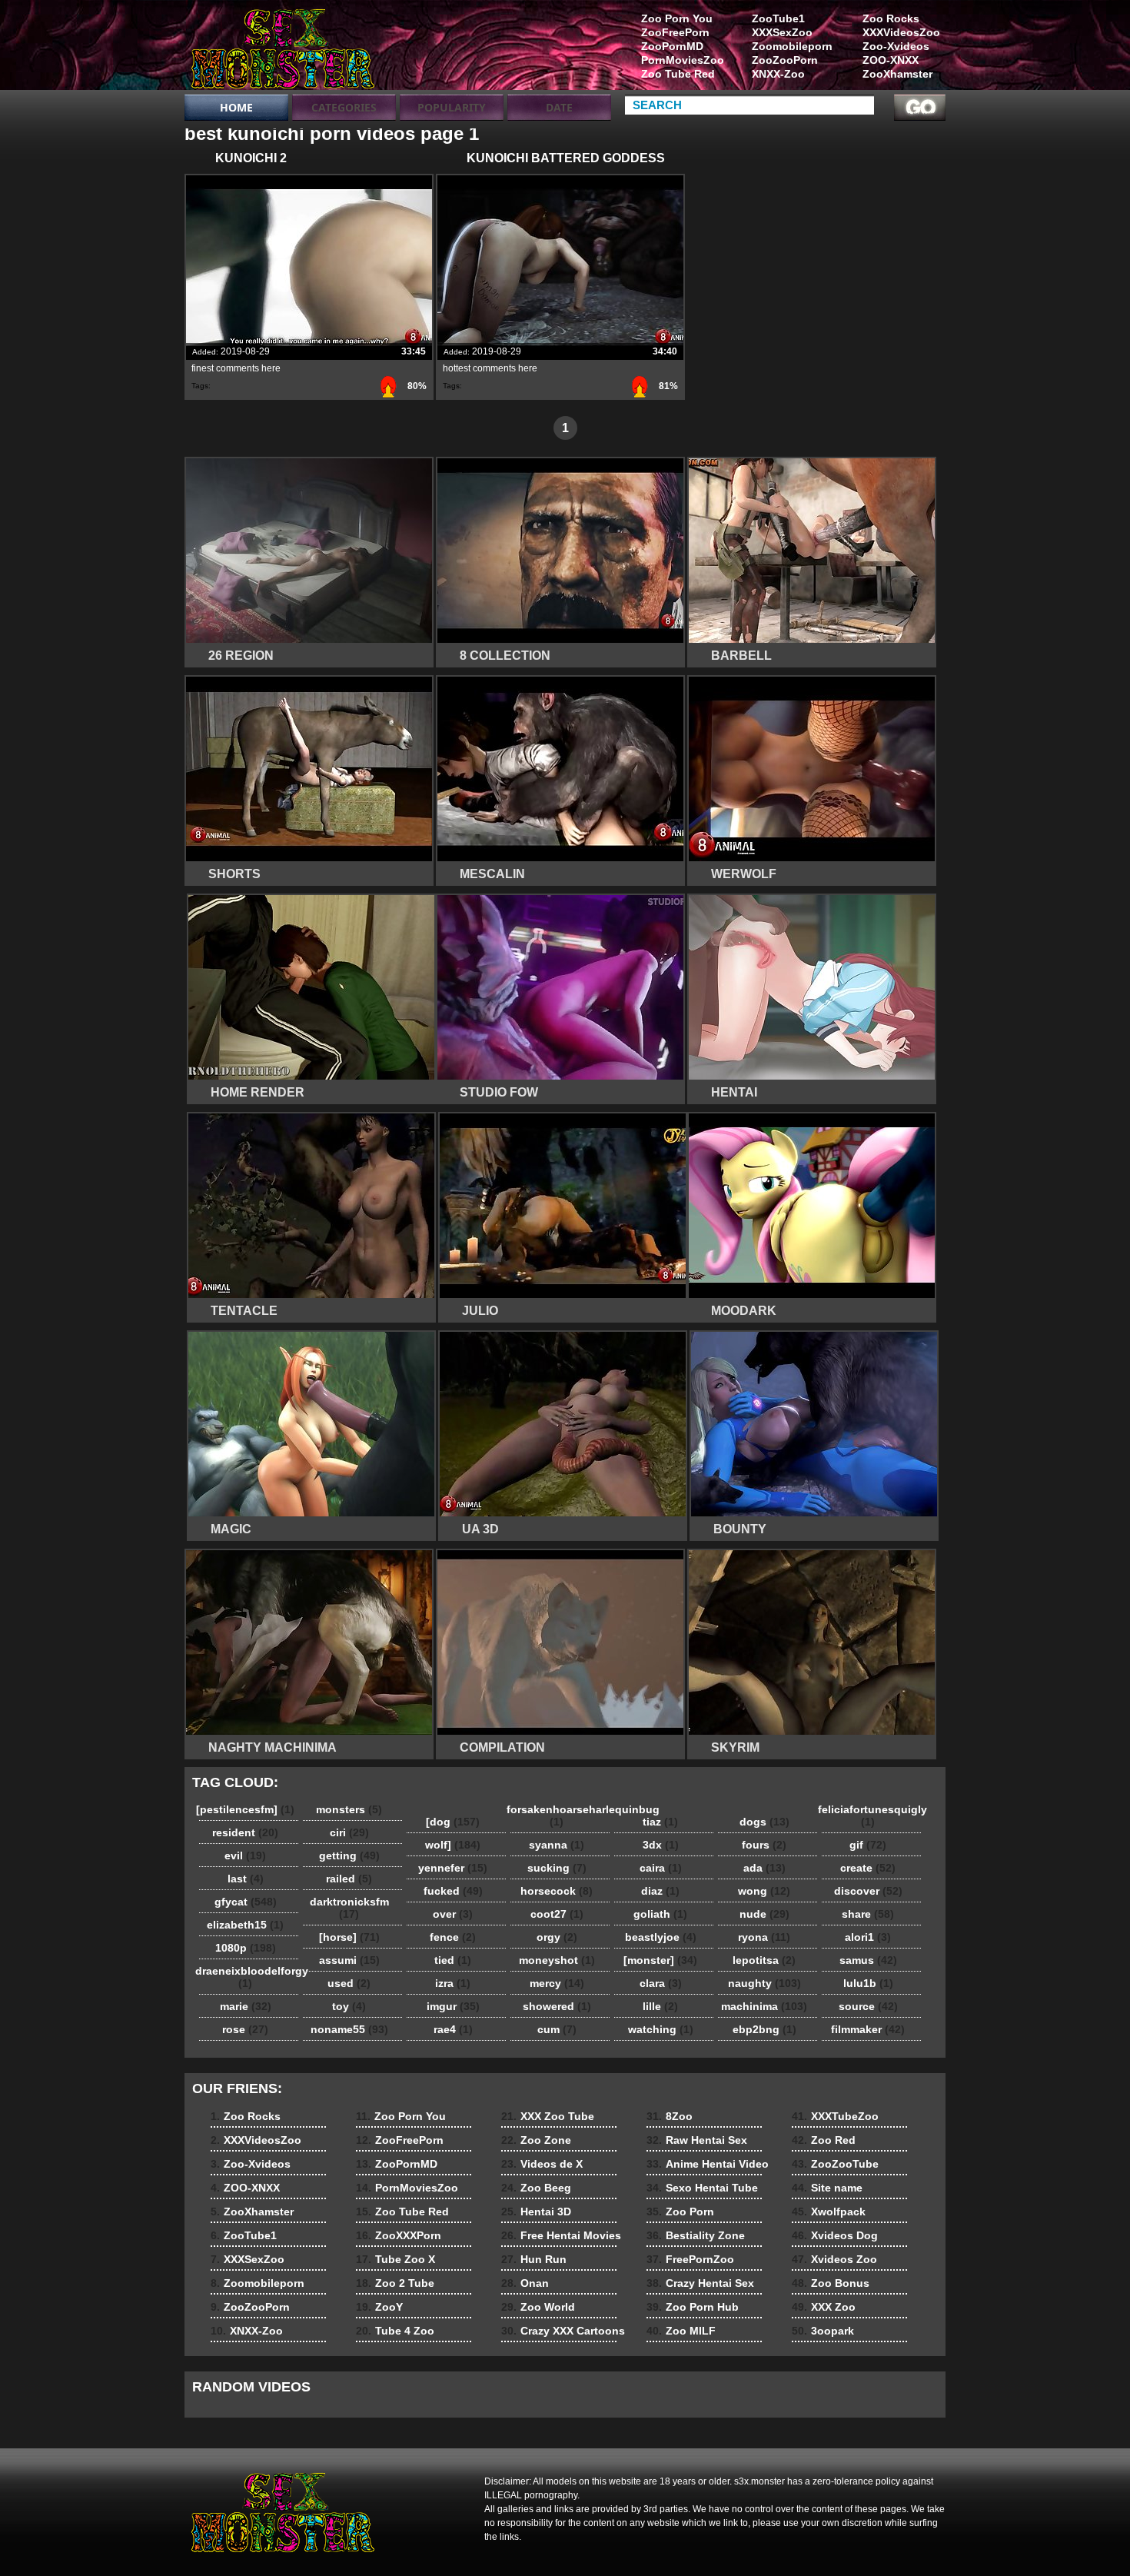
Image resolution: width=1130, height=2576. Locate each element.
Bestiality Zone (696, 2235)
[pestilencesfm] (245, 1809)
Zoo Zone (536, 2140)
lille (660, 2006)
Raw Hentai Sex (697, 2140)
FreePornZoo (690, 2259)
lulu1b (868, 1983)
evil (245, 1855)
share (868, 1914)
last (246, 1879)
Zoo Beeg (536, 2188)
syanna (557, 1845)
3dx (661, 1845)
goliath (660, 1914)
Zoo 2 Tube (395, 2283)
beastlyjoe (661, 1937)
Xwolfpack (829, 2212)
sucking (557, 1868)
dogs (764, 1822)
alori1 (868, 1937)
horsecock (557, 1891)
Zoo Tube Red (678, 74)
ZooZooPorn (785, 60)
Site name (827, 2188)
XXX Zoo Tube (548, 2116)
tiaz (660, 1822)
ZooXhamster (897, 74)
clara (661, 1983)
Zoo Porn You (677, 18)
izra (453, 1983)
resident (245, 1832)
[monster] (660, 1960)
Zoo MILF (681, 2331)
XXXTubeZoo (835, 2116)
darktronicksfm (349, 1908)
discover (868, 1891)
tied (453, 1960)
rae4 (453, 2029)
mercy (557, 1983)
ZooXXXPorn (399, 2235)
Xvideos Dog (835, 2235)
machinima (764, 2006)
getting (349, 1855)
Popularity (452, 107)
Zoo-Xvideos (896, 46)
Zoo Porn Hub (693, 2307)
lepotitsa (764, 1960)
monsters (349, 1809)
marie (246, 2006)
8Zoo (670, 2116)
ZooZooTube (835, 2164)
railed (349, 1879)
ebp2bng (764, 2029)
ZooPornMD (672, 46)
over (453, 1914)
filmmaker (868, 2029)
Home (236, 107)
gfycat (246, 1902)
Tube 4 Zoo (395, 2331)
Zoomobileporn (792, 46)
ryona (764, 1937)
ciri (349, 1832)
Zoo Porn (680, 2212)
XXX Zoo (824, 2307)
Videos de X (542, 2164)
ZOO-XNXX (891, 60)
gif (868, 1845)
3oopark (823, 2331)
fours (764, 1845)
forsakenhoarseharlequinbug (560, 1816)
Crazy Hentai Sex (700, 2283)
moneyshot (557, 1960)
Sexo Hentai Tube (702, 2188)
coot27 (557, 1914)
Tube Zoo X (395, 2259)
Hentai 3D (536, 2212)
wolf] (453, 1845)
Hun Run (534, 2259)
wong (764, 1891)
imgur (453, 2006)
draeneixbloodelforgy (249, 1977)
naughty (764, 1983)
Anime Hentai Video (708, 2164)
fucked (453, 1891)
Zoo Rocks (891, 18)
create (868, 1868)
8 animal (282, 48)
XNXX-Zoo (778, 74)
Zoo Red (824, 2140)
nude (764, 1914)
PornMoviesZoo (683, 60)
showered (557, 2006)
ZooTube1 (778, 18)
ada (764, 1868)
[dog (453, 1822)
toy (349, 2006)
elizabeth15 (245, 1925)
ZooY (379, 2307)
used (349, 1983)
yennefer (453, 1868)
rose (245, 2029)
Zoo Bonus (831, 2283)
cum (557, 2029)
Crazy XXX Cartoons (563, 2331)
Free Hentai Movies (561, 2235)
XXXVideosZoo (901, 32)
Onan (525, 2283)
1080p (246, 1948)
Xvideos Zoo (834, 2259)
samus (868, 1960)
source (868, 2006)
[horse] (349, 1937)
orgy (557, 1937)
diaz (660, 1891)
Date (559, 107)
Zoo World (538, 2307)
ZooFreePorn (675, 32)
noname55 (349, 2029)
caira (661, 1868)
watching (661, 2029)
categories (344, 107)
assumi (349, 1960)
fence (453, 1937)
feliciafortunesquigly (872, 1816)
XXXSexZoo (782, 32)
